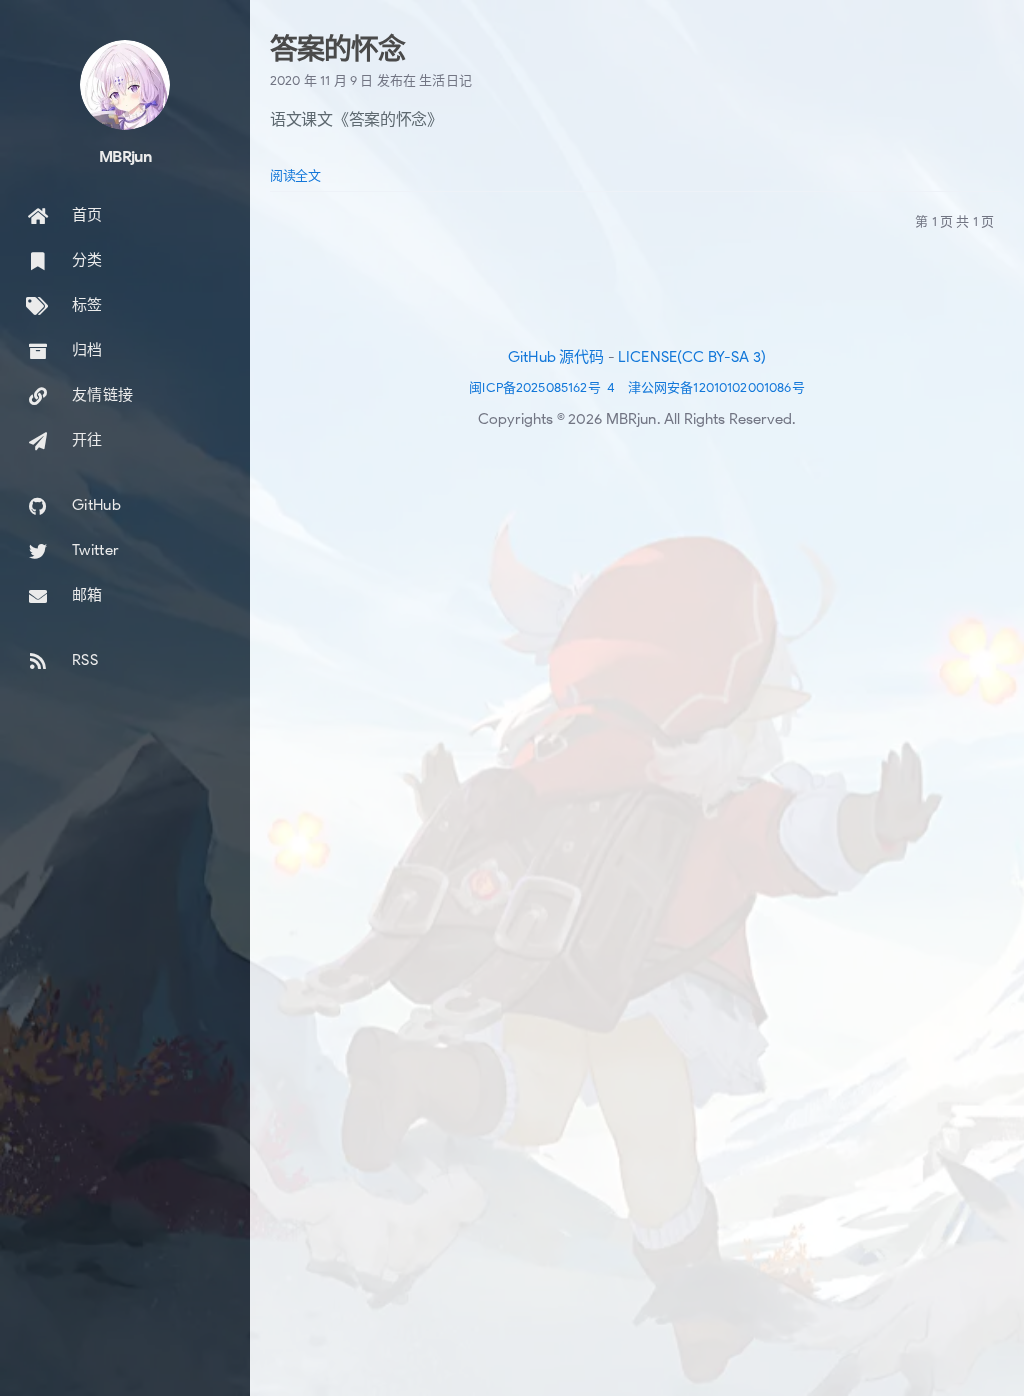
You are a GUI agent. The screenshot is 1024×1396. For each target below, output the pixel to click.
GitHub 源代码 (556, 357)
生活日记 (445, 80)
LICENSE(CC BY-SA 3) (692, 357)
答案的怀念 (337, 49)
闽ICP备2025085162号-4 (542, 387)
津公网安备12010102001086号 (716, 387)
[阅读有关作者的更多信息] (125, 85)
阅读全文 (295, 175)
